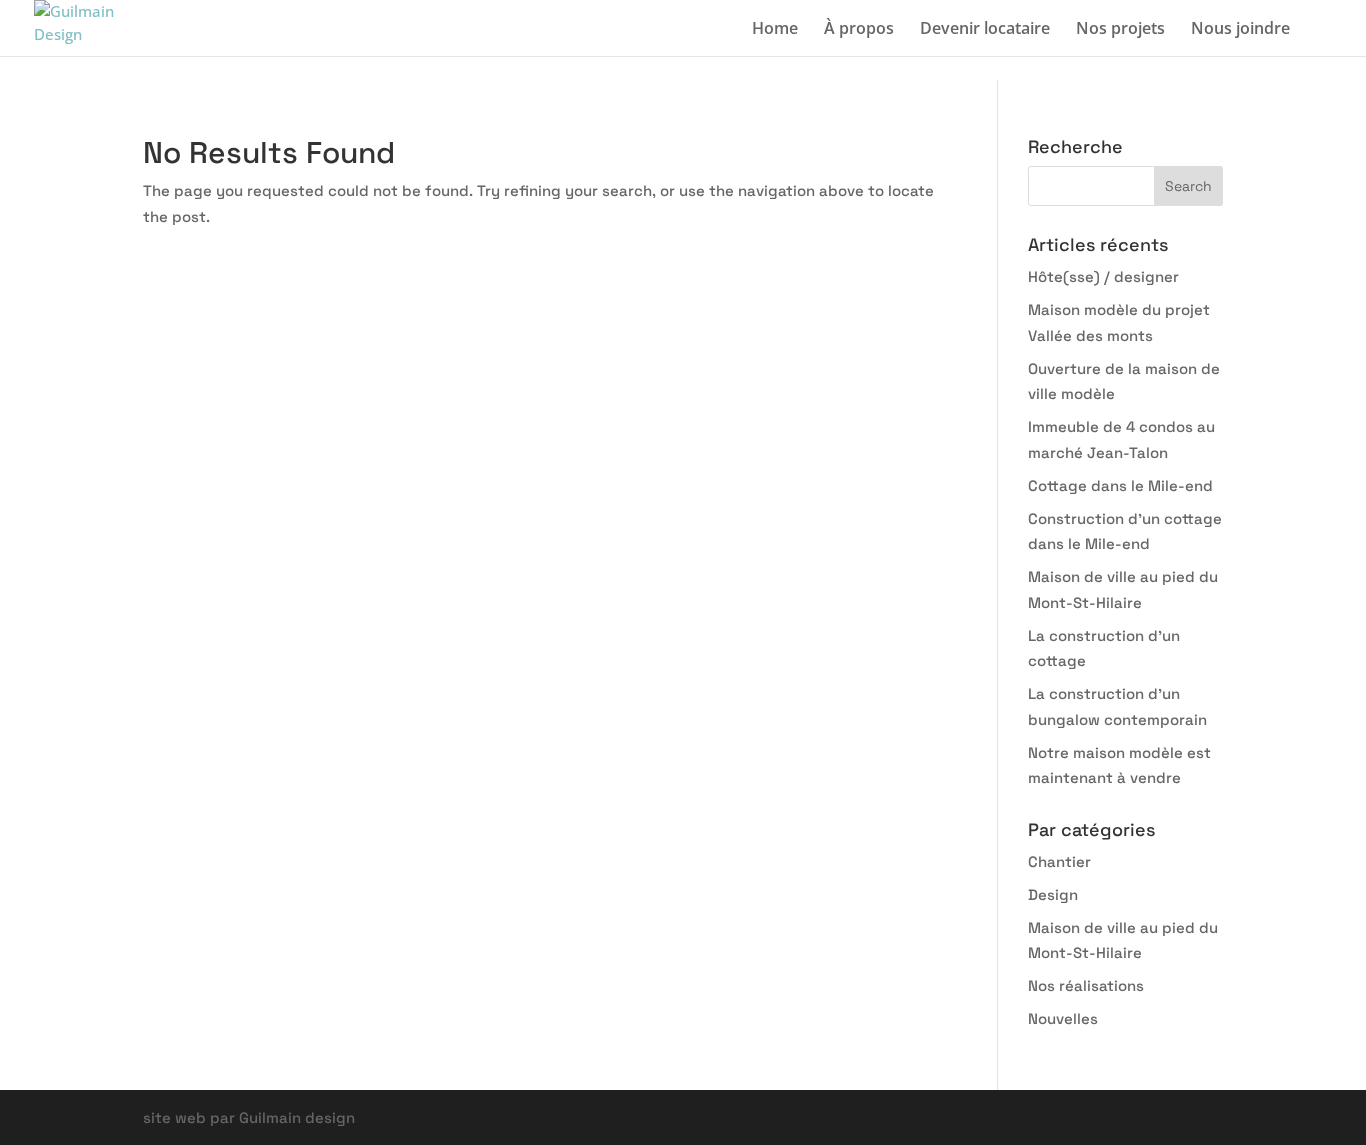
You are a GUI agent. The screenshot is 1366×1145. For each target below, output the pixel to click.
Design (1053, 894)
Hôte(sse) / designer (1103, 276)
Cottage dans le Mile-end (1120, 485)
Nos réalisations (1086, 985)
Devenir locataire (985, 30)
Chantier (1059, 861)
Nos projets (1120, 30)
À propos (859, 30)
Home (775, 30)
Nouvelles (1063, 1018)
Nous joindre (1240, 30)
